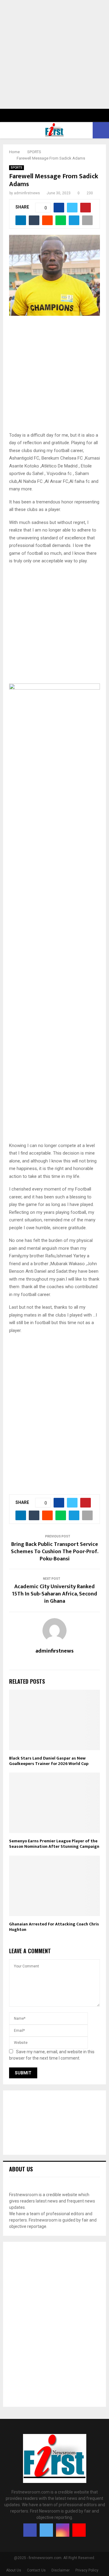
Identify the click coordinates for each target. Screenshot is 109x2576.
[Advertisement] (54, 54)
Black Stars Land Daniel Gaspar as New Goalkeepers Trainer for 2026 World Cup (49, 1761)
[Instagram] (63, 2530)
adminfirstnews (27, 193)
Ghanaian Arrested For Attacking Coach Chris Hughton (54, 1927)
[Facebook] (30, 2530)
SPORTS (17, 168)
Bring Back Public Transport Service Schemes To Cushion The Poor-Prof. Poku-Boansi (55, 1552)
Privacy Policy (87, 2570)
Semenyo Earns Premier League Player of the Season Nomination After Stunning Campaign (54, 1844)
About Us (14, 2570)
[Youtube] (79, 2530)
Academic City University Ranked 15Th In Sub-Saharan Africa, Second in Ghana (54, 1594)
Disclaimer (61, 2570)
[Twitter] (46, 2530)
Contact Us (36, 2570)
